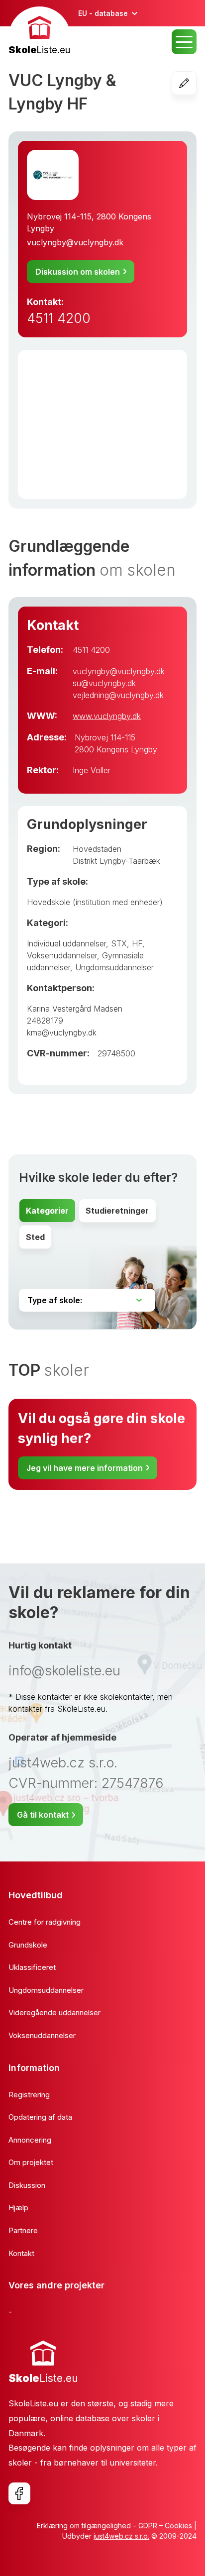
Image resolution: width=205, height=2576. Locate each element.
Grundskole (28, 1945)
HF (137, 943)
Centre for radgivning (45, 1922)
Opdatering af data (40, 2117)
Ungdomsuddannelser (114, 967)
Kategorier (47, 1211)
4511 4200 (59, 318)
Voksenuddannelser (62, 955)
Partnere (23, 2230)
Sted (35, 1237)
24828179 (45, 1021)
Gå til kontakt (43, 1815)
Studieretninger (117, 1211)
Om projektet (31, 2162)
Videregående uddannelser (54, 2012)
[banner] (40, 32)
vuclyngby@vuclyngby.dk (75, 242)
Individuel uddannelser (66, 943)
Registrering (29, 2095)
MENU (184, 42)
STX (119, 943)
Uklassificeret (32, 1967)
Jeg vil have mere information (85, 1468)
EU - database (103, 13)
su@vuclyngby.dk (104, 683)
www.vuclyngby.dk (107, 716)
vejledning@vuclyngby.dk (118, 695)
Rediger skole (196, 83)
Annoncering (30, 2140)
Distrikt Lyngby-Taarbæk (116, 861)
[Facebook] (19, 2493)
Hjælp (18, 2208)
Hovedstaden (97, 849)
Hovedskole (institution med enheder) (95, 902)
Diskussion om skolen (78, 272)
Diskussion (27, 2185)
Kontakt (21, 2253)
